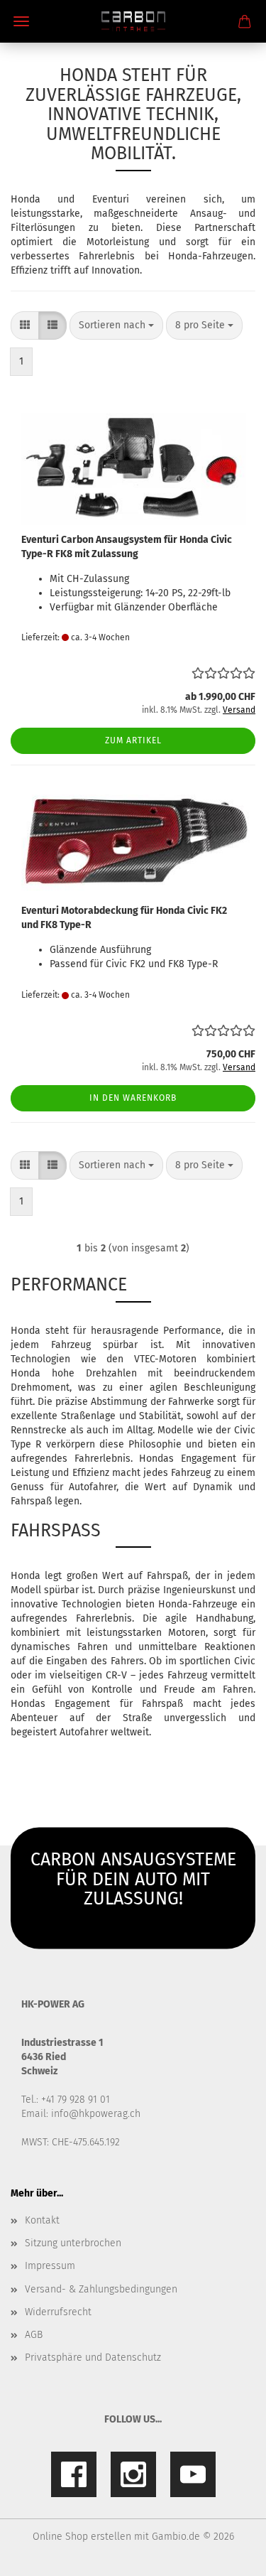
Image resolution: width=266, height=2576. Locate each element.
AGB (34, 2335)
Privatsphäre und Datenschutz (93, 2357)
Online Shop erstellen (82, 2537)
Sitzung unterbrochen (73, 2243)
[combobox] (116, 325)
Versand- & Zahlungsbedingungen (101, 2289)
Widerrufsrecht (58, 2312)
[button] (25, 325)
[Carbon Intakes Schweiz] (133, 21)
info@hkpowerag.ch (96, 2114)
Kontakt (42, 2220)
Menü (21, 21)
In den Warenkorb (133, 1098)
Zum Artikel (133, 740)
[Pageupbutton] (227, 2555)
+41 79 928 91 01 (76, 2100)
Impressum (50, 2266)
